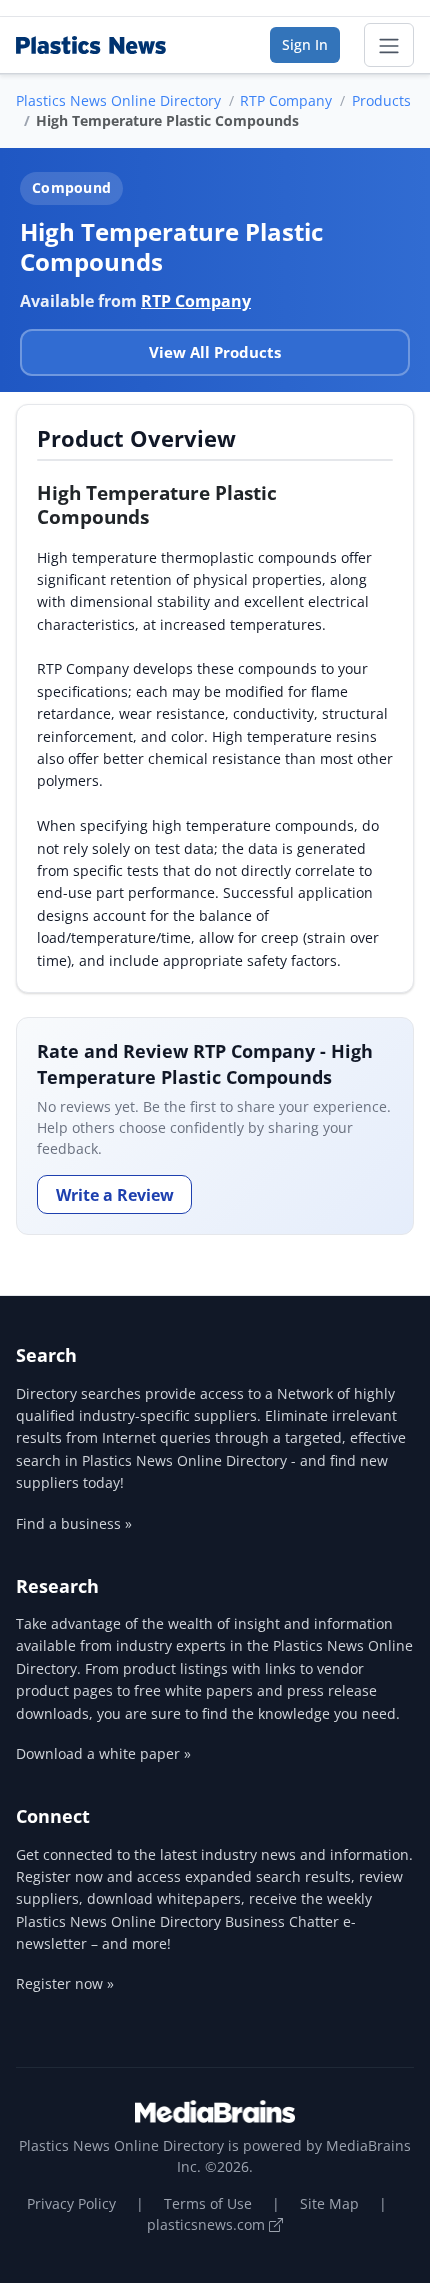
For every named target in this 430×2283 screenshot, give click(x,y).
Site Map (329, 2203)
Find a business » (74, 1523)
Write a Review (115, 1195)
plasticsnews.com (208, 2224)
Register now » (65, 1983)
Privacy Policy (71, 2203)
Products (381, 100)
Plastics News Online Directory (118, 100)
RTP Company (286, 100)
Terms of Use (208, 2203)
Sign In (305, 44)
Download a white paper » (103, 1753)
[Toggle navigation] (389, 45)
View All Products (215, 352)
